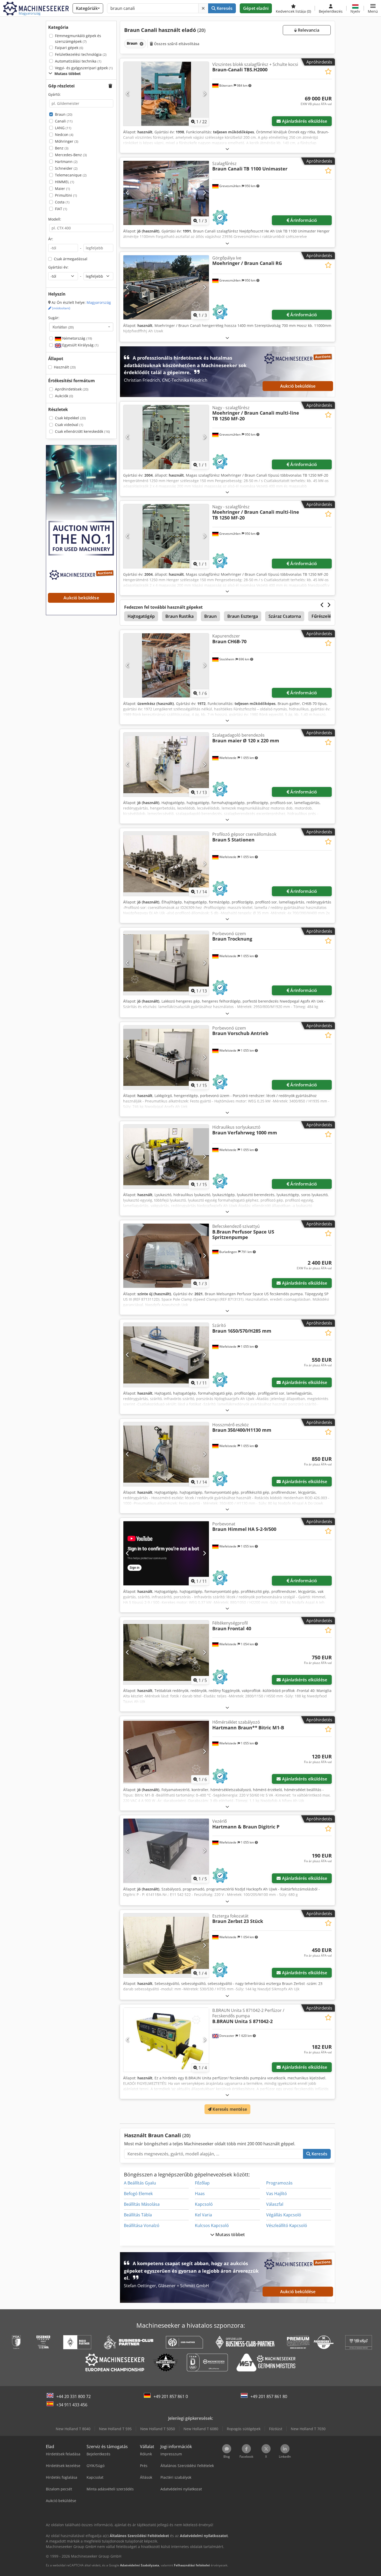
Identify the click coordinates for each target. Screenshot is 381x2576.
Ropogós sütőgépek (244, 2429)
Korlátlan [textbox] (63, 327)
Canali (64, 121)
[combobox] (81, 327)
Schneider (66, 168)
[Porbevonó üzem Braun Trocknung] (166, 963)
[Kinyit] (227, 149)
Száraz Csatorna (285, 616)
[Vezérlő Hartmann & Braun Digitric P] (166, 1851)
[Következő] (204, 94)
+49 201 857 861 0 (171, 2396)
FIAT (61, 209)
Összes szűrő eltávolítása (176, 44)
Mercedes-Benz (71, 155)
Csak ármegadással (71, 259)
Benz (62, 148)
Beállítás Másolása (142, 2204)
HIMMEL (65, 182)
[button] (373, 8)
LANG (63, 128)
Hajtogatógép (141, 616)
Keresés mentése (229, 2109)
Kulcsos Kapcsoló (212, 2225)
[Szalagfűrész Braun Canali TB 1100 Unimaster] (166, 193)
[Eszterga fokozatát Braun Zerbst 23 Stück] (166, 1945)
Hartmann (66, 162)
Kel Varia (203, 2215)
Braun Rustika (179, 616)
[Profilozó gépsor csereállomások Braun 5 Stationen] (166, 864)
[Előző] (128, 94)
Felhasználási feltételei (192, 2565)
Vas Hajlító (277, 2194)
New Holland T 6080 (201, 2429)
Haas (200, 2194)
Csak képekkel (70, 418)
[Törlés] (203, 8)
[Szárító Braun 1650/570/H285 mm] (166, 1355)
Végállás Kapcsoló (284, 2215)
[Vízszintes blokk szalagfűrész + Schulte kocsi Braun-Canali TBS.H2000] (166, 94)
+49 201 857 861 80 (269, 2396)
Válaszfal (275, 2204)
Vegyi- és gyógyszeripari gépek (84, 68)
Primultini (66, 195)
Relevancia (308, 30)
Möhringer (67, 141)
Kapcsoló (204, 2204)
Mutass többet (230, 2235)
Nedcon (64, 135)
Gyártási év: (58, 267)
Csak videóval (69, 425)
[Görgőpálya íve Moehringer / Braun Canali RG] (166, 287)
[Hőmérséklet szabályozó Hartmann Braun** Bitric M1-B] (166, 1752)
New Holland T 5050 (158, 2429)
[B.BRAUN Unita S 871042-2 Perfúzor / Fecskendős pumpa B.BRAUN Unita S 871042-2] (166, 2040)
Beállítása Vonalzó (142, 2225)
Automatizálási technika (78, 61)
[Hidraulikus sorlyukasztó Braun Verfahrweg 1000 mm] (166, 1157)
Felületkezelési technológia (81, 54)
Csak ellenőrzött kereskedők (82, 431)
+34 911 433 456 (72, 2405)
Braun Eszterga (243, 616)
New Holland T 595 (115, 2429)
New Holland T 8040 (73, 2429)
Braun (64, 114)
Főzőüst (276, 2429)
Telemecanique (71, 175)
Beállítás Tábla (138, 2215)
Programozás (279, 2183)
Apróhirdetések (72, 389)
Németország (77, 338)
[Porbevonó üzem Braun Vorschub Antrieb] (166, 1057)
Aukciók (64, 396)
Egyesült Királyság (80, 345)
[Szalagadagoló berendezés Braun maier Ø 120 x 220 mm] (166, 765)
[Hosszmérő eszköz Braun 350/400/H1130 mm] (166, 1454)
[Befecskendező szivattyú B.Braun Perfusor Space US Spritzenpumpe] (166, 1256)
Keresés (224, 8)
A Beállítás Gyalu (140, 2183)
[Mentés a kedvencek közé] (328, 71)
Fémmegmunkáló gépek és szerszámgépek (78, 39)
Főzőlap (202, 2183)
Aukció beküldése (298, 386)
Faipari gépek (69, 48)
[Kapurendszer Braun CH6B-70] (166, 665)
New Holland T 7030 (308, 2429)
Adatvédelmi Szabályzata (140, 2565)
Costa (62, 202)
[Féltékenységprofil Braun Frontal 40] (166, 1652)
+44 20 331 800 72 (73, 2396)
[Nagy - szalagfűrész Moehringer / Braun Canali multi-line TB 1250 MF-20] (166, 437)
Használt (65, 367)
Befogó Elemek (138, 2194)
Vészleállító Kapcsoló (287, 2225)
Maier (62, 189)
